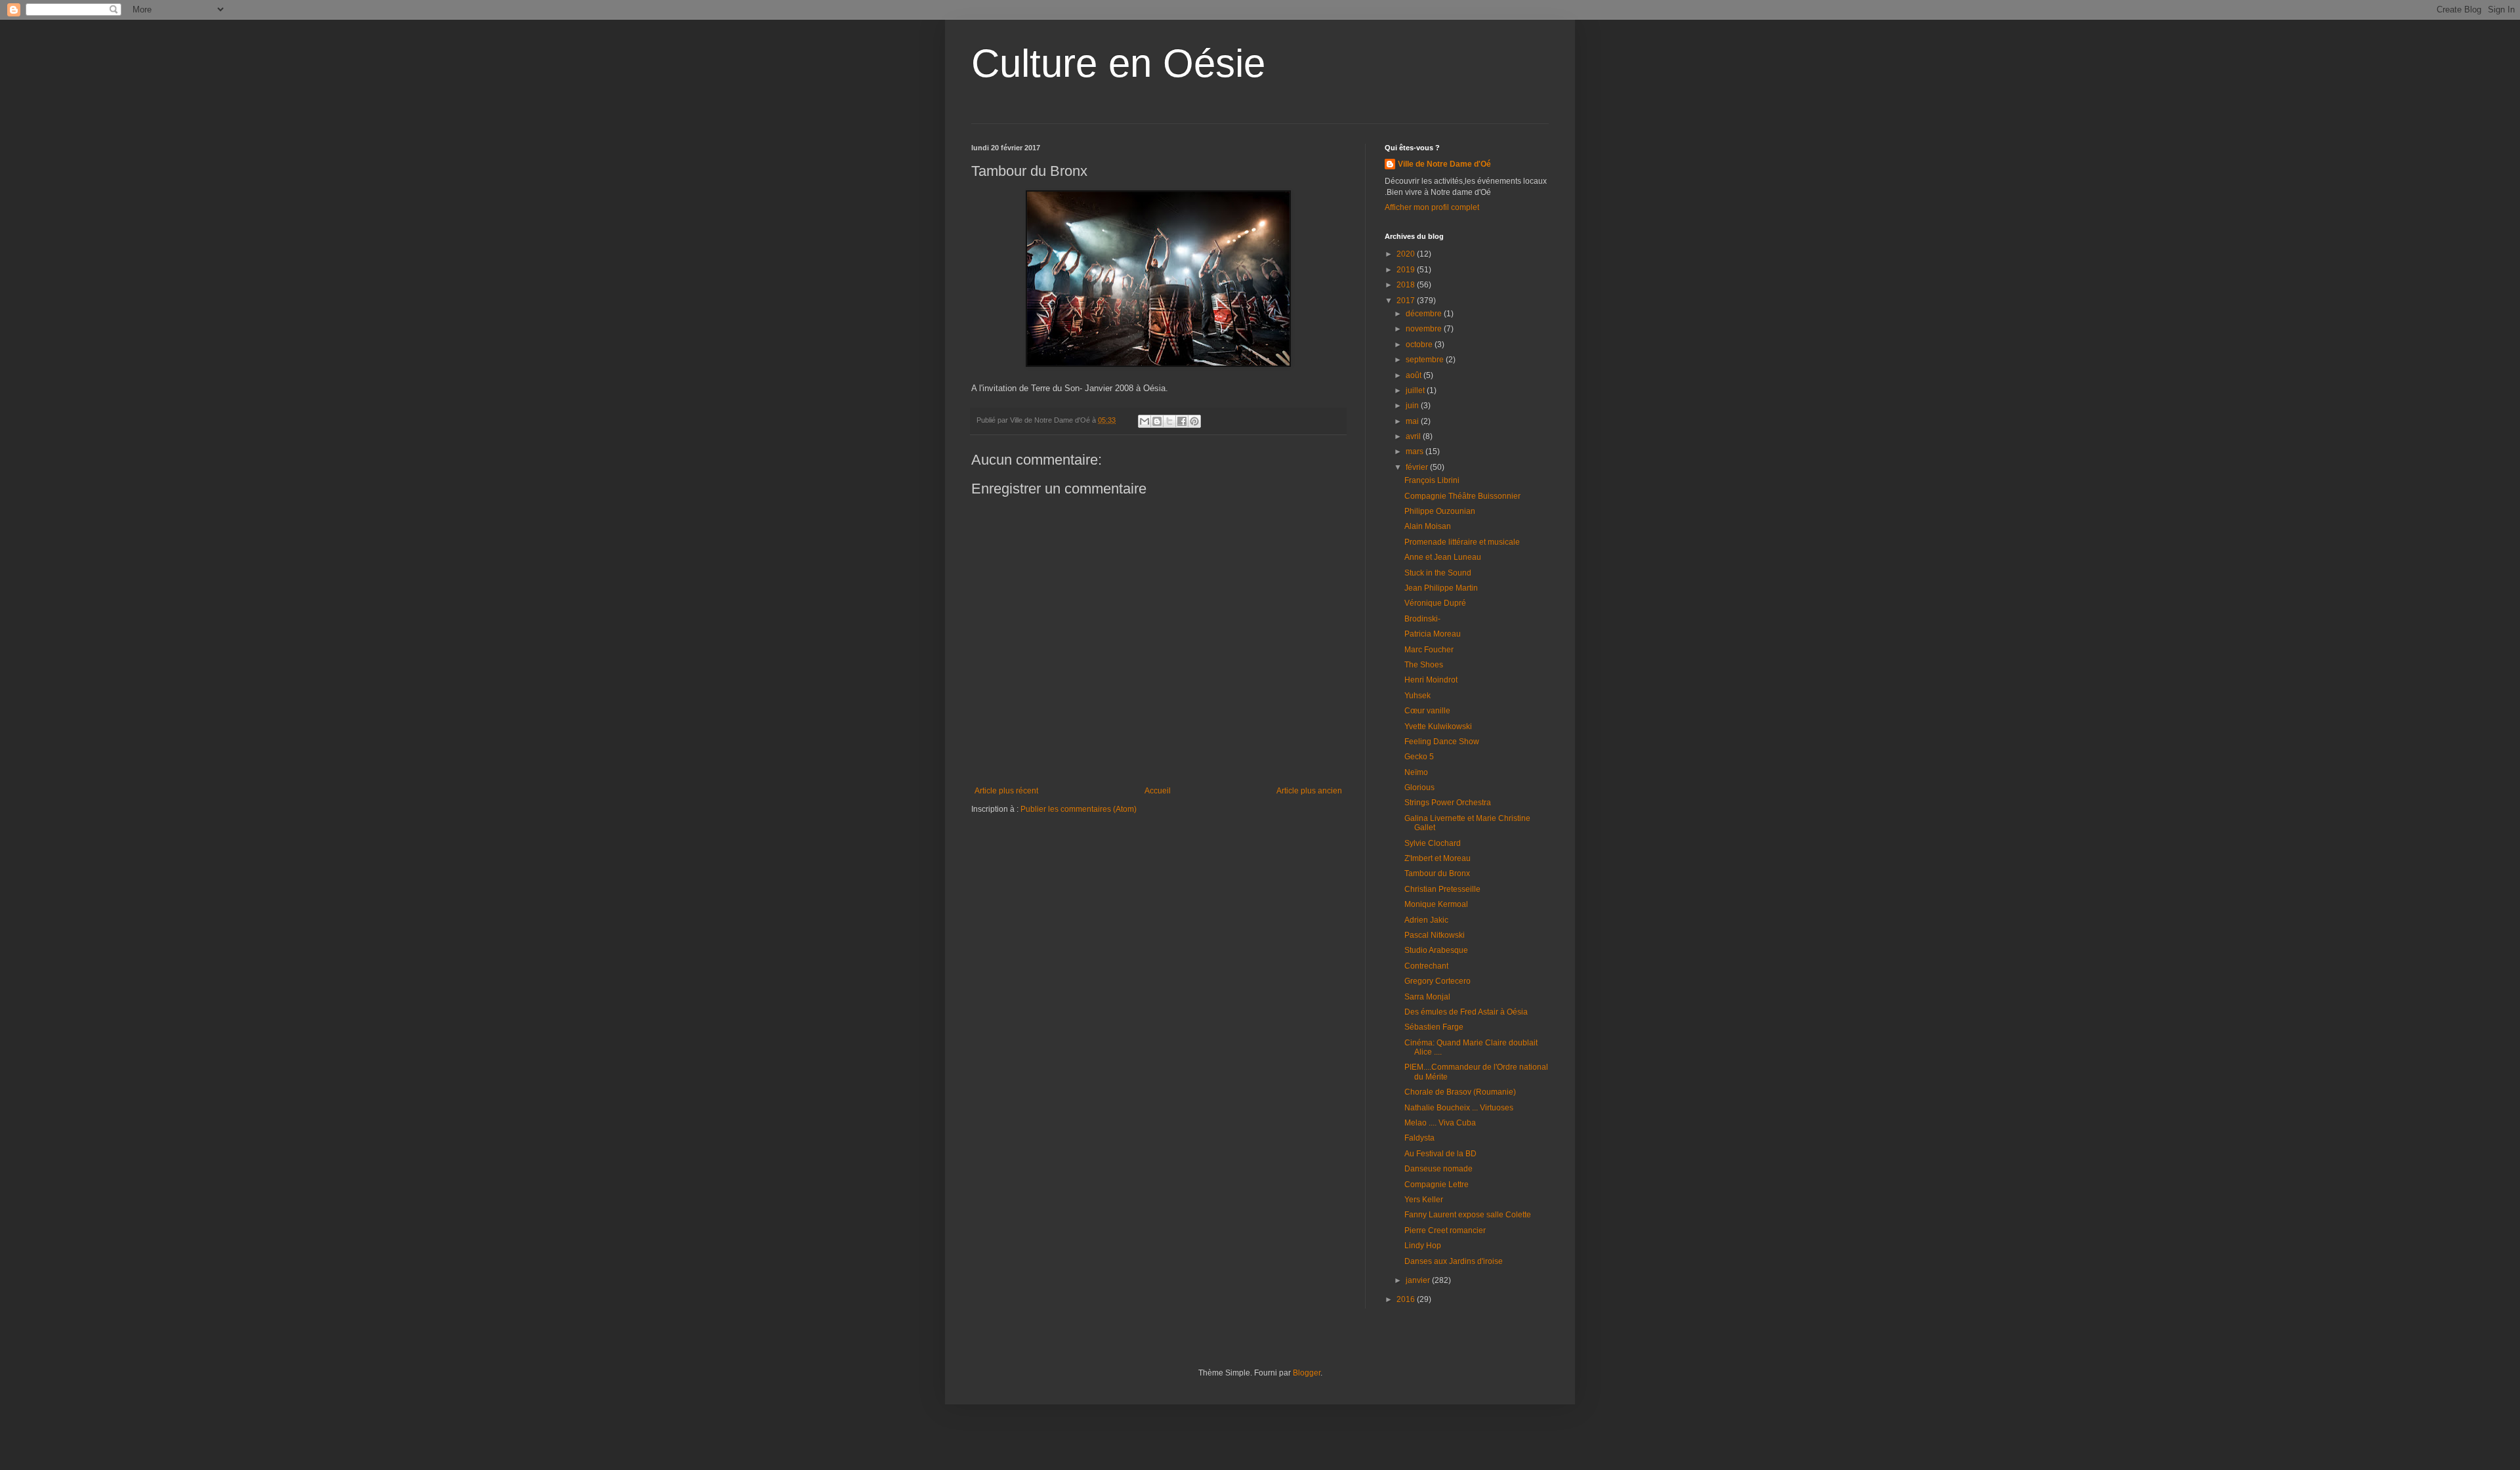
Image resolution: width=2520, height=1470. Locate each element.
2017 (1407, 301)
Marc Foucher (1429, 650)
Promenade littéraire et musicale (1462, 542)
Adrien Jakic (1426, 920)
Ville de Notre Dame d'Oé (1444, 164)
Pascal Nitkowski (1435, 935)
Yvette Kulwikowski (1438, 726)
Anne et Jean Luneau (1443, 557)
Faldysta (1419, 1138)
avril (1414, 436)
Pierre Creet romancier (1445, 1230)
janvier (1419, 1280)
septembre (1426, 360)
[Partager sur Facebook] (1182, 421)
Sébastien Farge (1434, 1027)
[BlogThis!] (1157, 421)
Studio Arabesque (1436, 950)
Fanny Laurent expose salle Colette (1468, 1215)
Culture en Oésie (1118, 63)
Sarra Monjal (1427, 997)
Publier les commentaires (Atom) (1079, 809)
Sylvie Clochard (1433, 843)
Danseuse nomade (1438, 1169)
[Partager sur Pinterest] (1194, 421)
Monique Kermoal (1436, 904)
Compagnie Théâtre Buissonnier (1462, 496)
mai (1413, 421)
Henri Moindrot (1431, 680)
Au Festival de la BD (1440, 1154)
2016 (1407, 1299)
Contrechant (1426, 966)
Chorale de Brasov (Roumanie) (1460, 1092)
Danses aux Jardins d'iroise (1454, 1261)
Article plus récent (1006, 791)
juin (1413, 406)
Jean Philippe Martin (1441, 588)
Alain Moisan (1428, 526)
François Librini (1432, 480)
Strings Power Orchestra (1448, 803)
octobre (1420, 345)
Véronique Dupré (1435, 603)
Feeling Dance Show (1442, 742)
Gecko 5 (1419, 757)
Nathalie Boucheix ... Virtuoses (1459, 1108)
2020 (1407, 254)
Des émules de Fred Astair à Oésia (1466, 1012)
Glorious (1419, 787)
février (1418, 467)
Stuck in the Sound (1438, 573)
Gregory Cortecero (1438, 981)
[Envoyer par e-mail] (1144, 421)
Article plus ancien (1309, 791)
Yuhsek (1417, 696)
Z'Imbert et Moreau (1438, 858)
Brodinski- (1422, 619)
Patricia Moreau (1433, 634)
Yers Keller (1424, 1200)
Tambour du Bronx (1437, 873)
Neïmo (1416, 772)
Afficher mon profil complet (1432, 207)
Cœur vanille (1427, 711)
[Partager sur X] (1169, 421)
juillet (1416, 390)
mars (1416, 451)
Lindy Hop (1423, 1246)
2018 (1407, 285)
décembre (1425, 314)
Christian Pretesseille (1442, 889)
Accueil (1158, 791)
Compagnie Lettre (1437, 1185)
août (1415, 375)
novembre (1425, 329)
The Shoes (1424, 665)
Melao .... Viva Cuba (1440, 1123)
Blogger (1307, 1373)
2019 (1407, 270)
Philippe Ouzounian (1440, 511)
